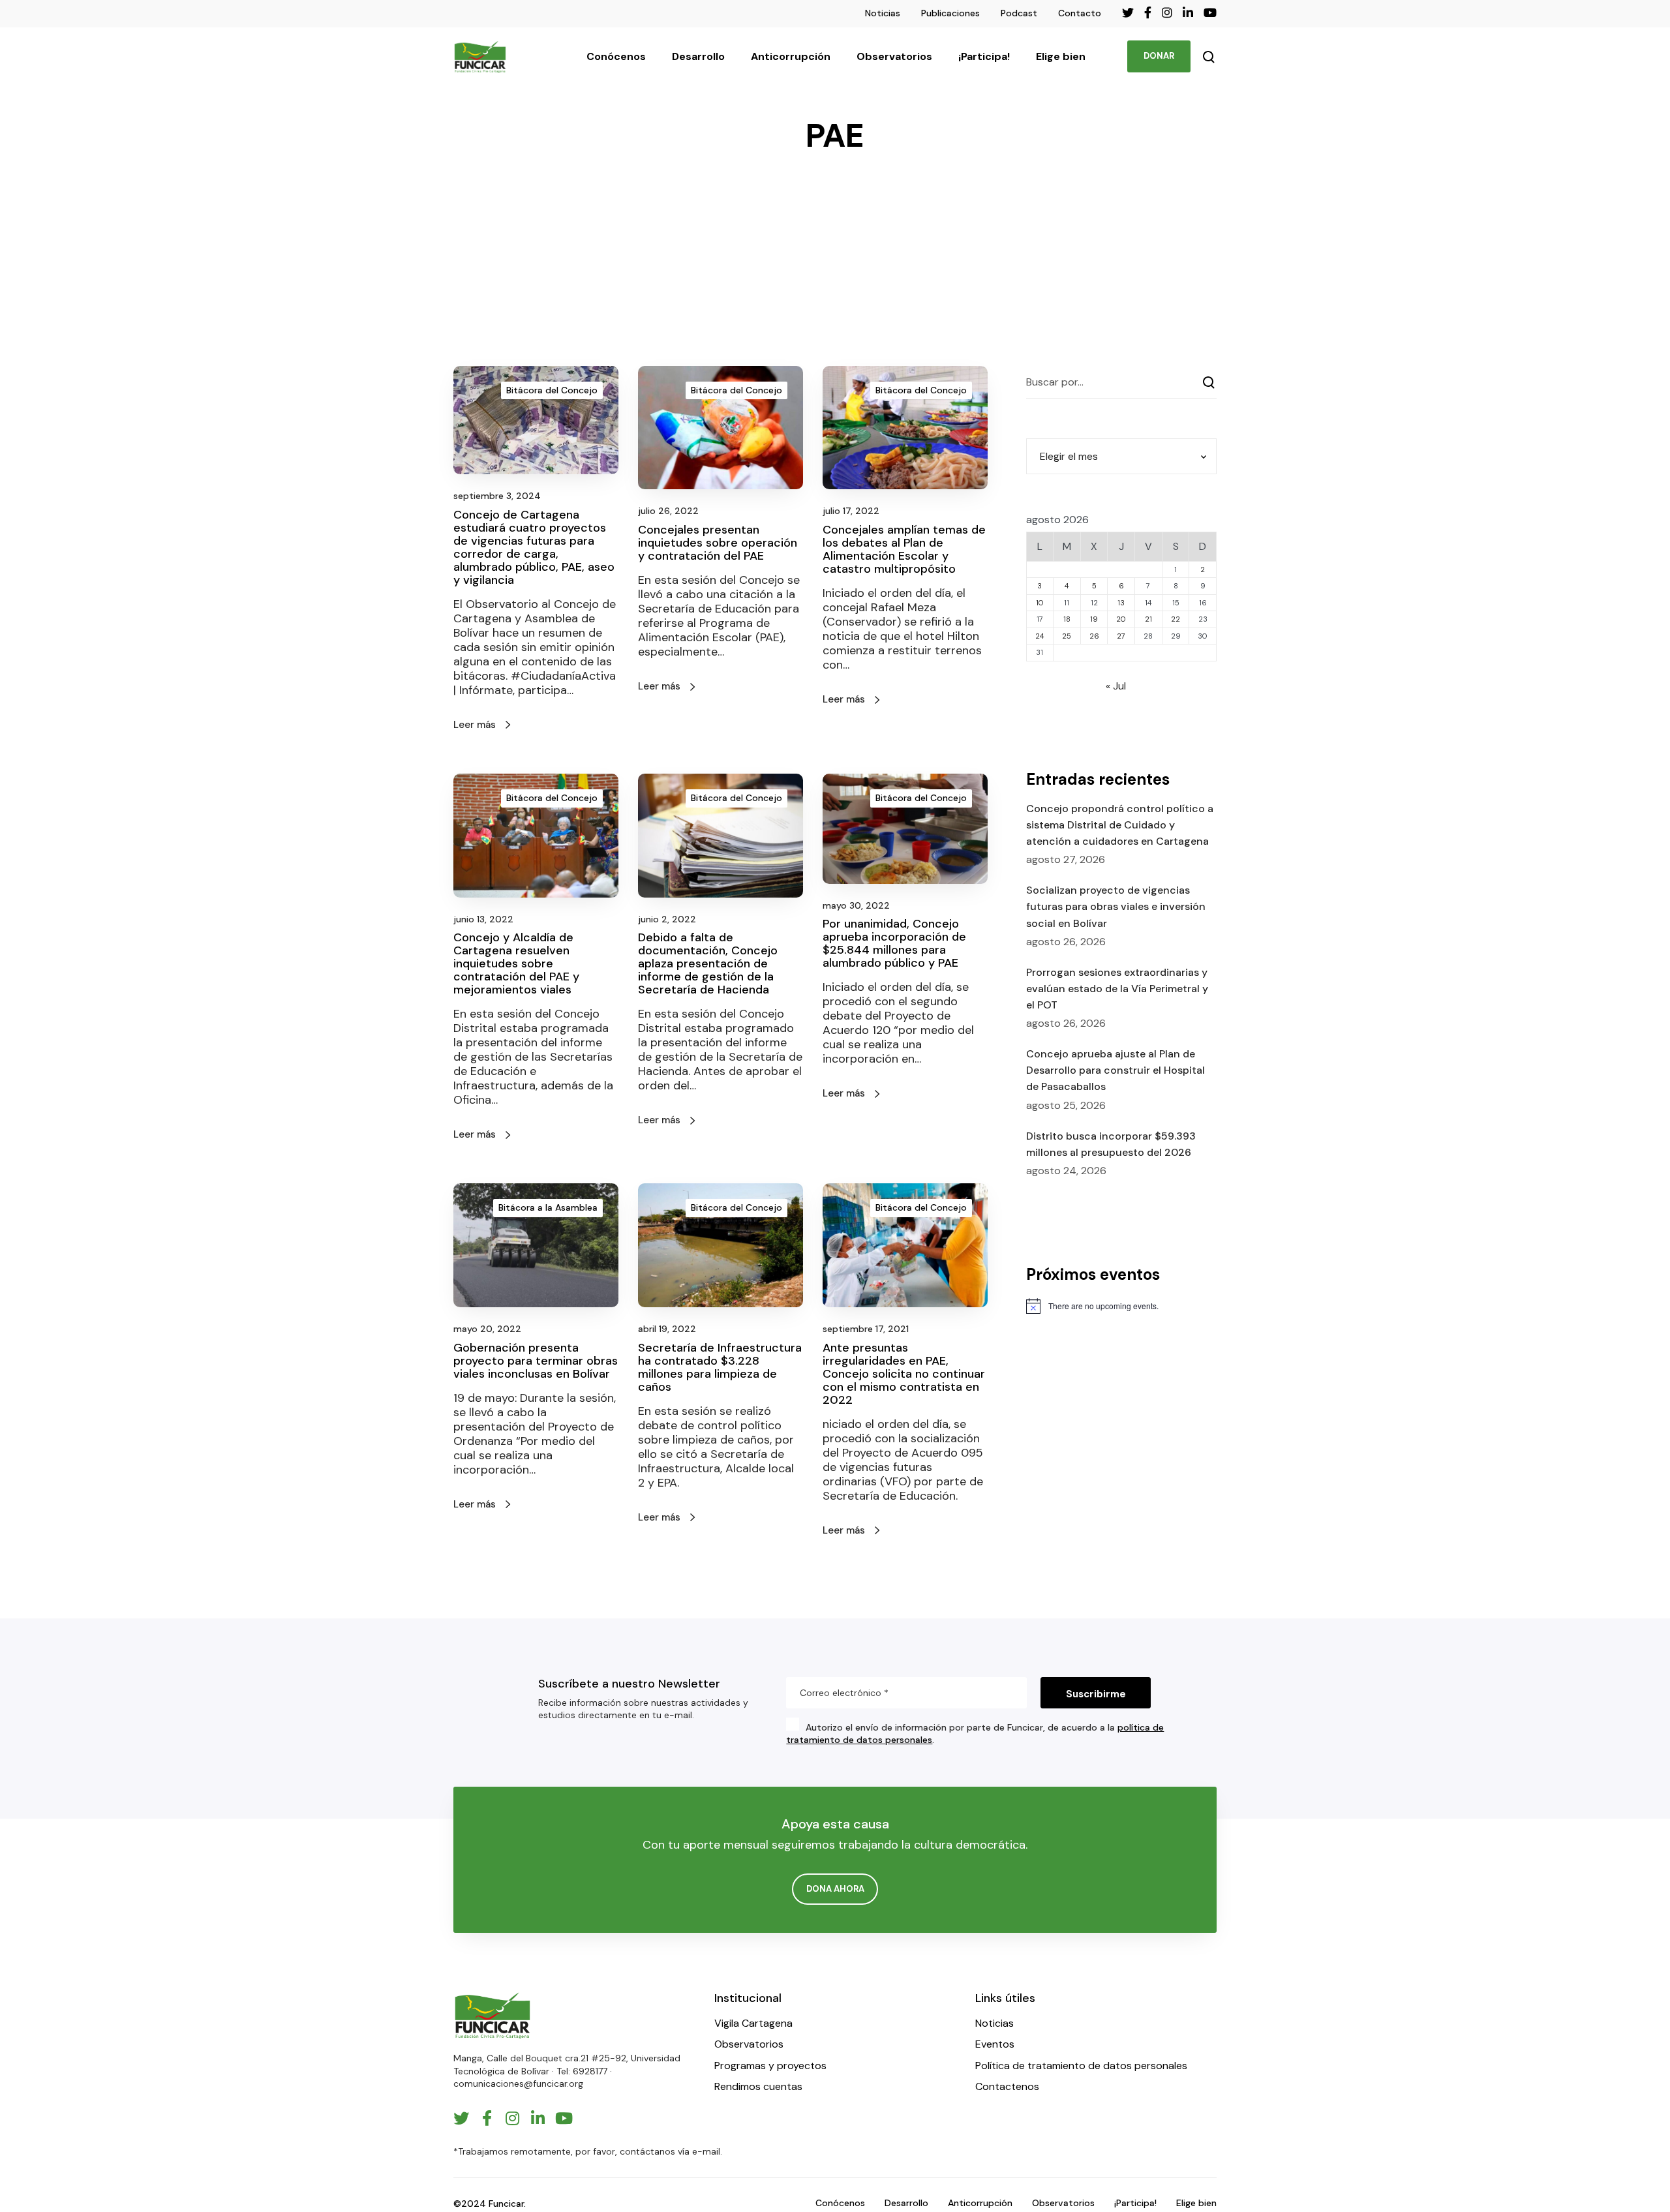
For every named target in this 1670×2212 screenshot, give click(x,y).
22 (1176, 619)
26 (1094, 636)
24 (1040, 636)
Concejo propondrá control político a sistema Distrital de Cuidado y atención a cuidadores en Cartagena (1120, 825)
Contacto (1080, 13)
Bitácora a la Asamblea (548, 1207)
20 (1121, 619)
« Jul (1116, 686)
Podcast (1019, 13)
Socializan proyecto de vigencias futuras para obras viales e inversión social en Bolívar (1116, 906)
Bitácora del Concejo (552, 390)
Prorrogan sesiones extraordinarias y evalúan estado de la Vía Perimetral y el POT (1117, 989)
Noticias (883, 13)
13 (1121, 603)
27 (1121, 636)
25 (1067, 636)
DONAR (1159, 56)
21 (1148, 619)
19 (1094, 619)
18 (1067, 619)
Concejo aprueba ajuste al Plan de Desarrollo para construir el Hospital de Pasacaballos (1116, 1070)
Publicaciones (950, 13)
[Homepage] (493, 2015)
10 (1040, 603)
